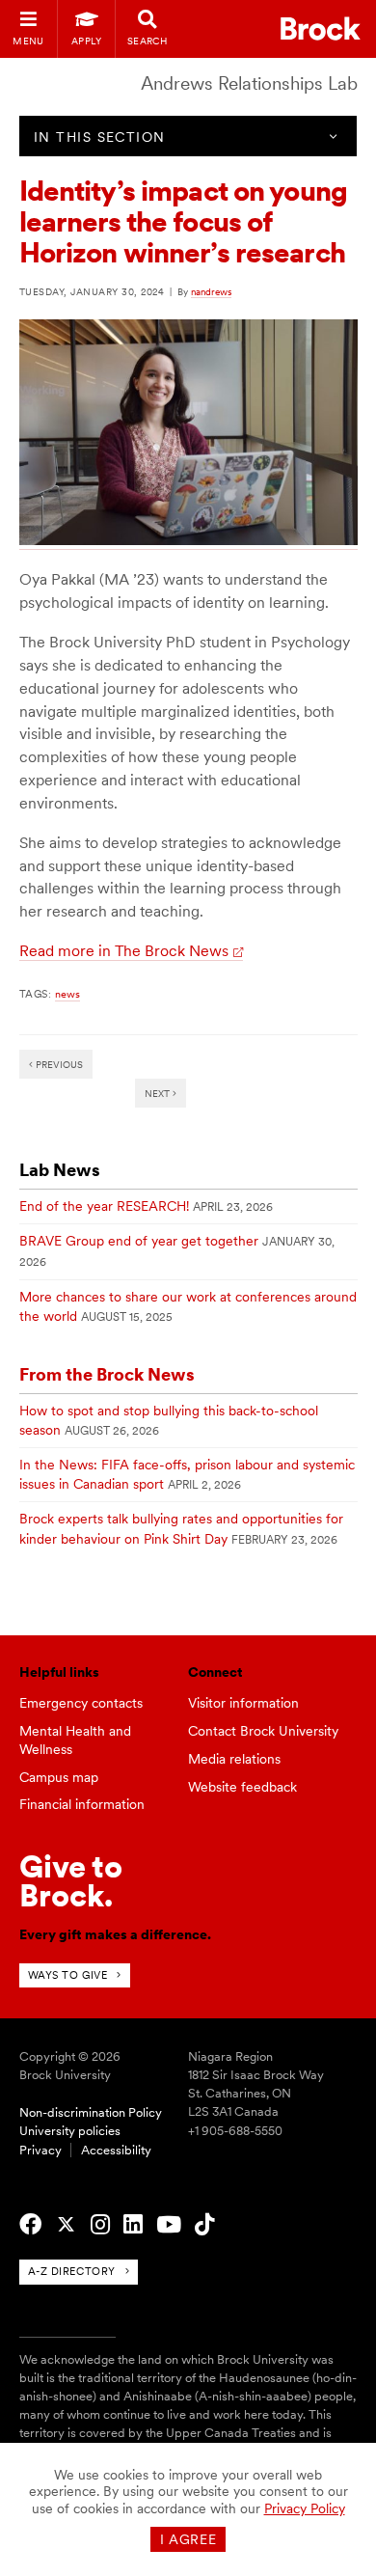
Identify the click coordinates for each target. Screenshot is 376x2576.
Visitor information (243, 1703)
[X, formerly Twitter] (66, 2225)
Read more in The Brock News (124, 951)
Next (159, 1093)
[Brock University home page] (321, 28)
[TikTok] (204, 2225)
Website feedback (242, 1787)
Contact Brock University (263, 1731)
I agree (188, 2539)
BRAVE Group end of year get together (139, 1241)
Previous (58, 1064)
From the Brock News (107, 1374)
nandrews (211, 291)
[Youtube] (169, 2225)
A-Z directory (72, 2271)
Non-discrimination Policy (91, 2112)
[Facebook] (30, 2225)
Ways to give (68, 1975)
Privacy (40, 2150)
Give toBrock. (71, 1881)
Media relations (234, 1759)
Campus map (59, 1777)
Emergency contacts (81, 1703)
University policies (70, 2131)
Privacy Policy (305, 2508)
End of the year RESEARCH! (104, 1206)
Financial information (82, 1804)
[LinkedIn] (133, 2225)
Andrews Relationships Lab (249, 83)
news (67, 994)
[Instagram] (100, 2225)
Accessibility (116, 2150)
